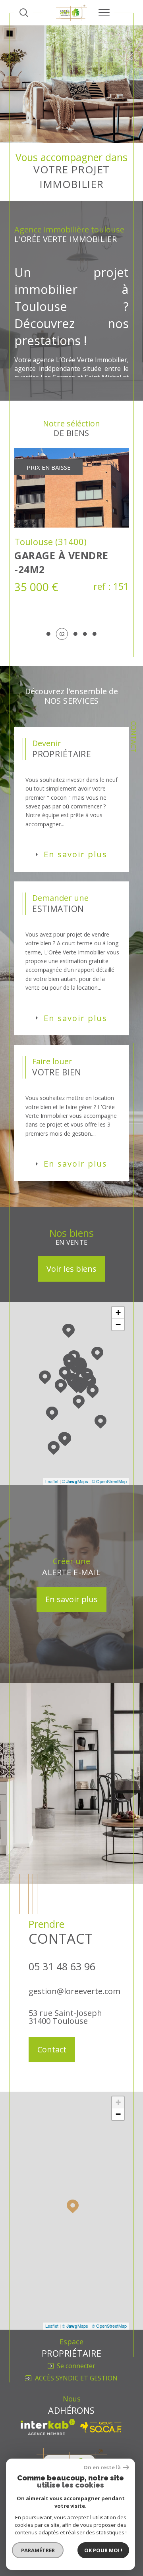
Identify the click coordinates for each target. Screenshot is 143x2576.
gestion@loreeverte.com (74, 2046)
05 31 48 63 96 (62, 2021)
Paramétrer (38, 2550)
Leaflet (52, 1536)
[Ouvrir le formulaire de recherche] (24, 13)
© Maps (75, 1536)
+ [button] (118, 1367)
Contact (134, 737)
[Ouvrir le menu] (104, 13)
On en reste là (102, 2468)
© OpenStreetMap (109, 1536)
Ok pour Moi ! (103, 2550)
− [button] (118, 1379)
